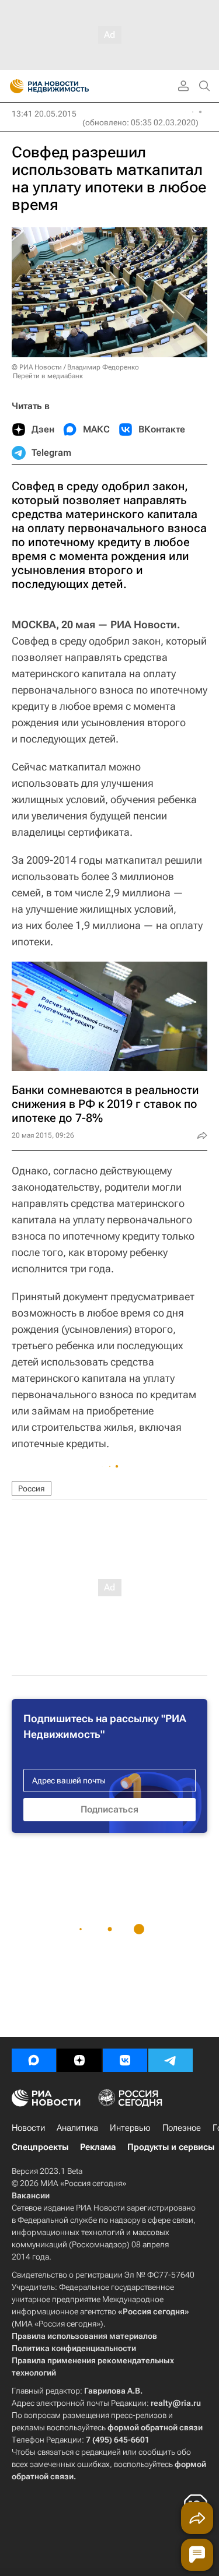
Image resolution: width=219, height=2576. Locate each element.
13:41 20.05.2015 (44, 114)
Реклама (98, 2147)
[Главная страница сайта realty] (70, 86)
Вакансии (31, 2195)
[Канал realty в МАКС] (34, 2060)
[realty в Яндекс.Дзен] (79, 2060)
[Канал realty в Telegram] (171, 2060)
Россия (32, 1488)
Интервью (130, 2128)
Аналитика (77, 2128)
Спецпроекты (40, 2147)
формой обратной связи (155, 2427)
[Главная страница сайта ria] (13, 86)
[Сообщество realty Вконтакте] (125, 2060)
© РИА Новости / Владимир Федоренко (75, 367)
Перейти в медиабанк (48, 376)
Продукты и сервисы (171, 2147)
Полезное (182, 2128)
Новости (28, 2128)
